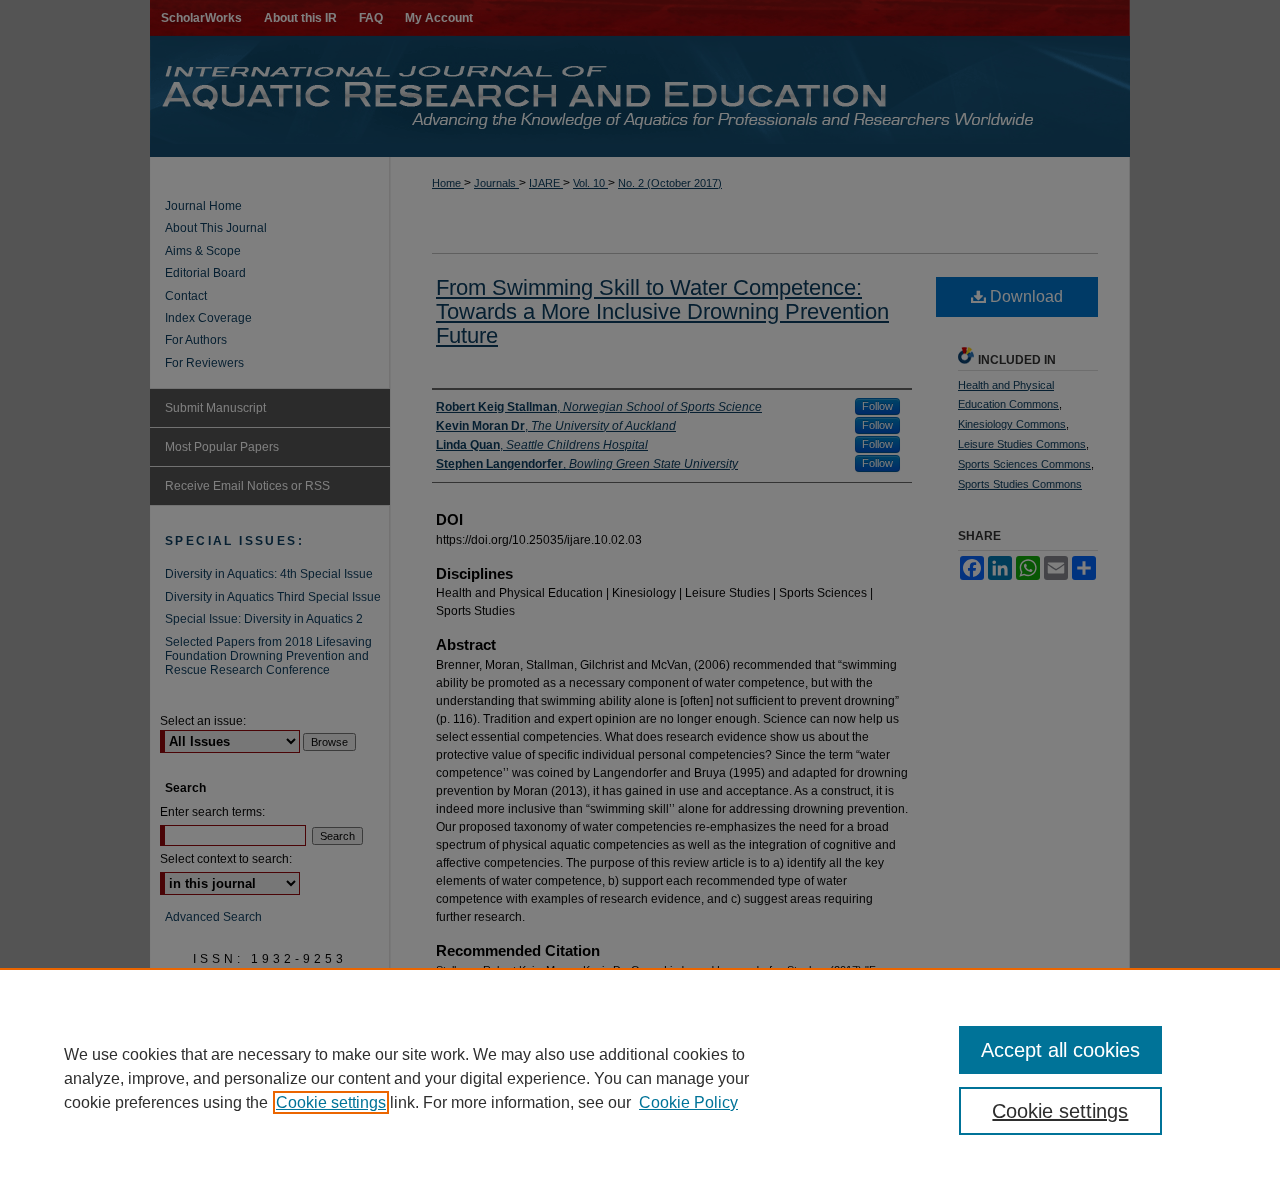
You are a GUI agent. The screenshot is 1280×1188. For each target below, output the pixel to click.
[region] (640, 1078)
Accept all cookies (1060, 1050)
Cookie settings (331, 1102)
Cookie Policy (688, 1102)
